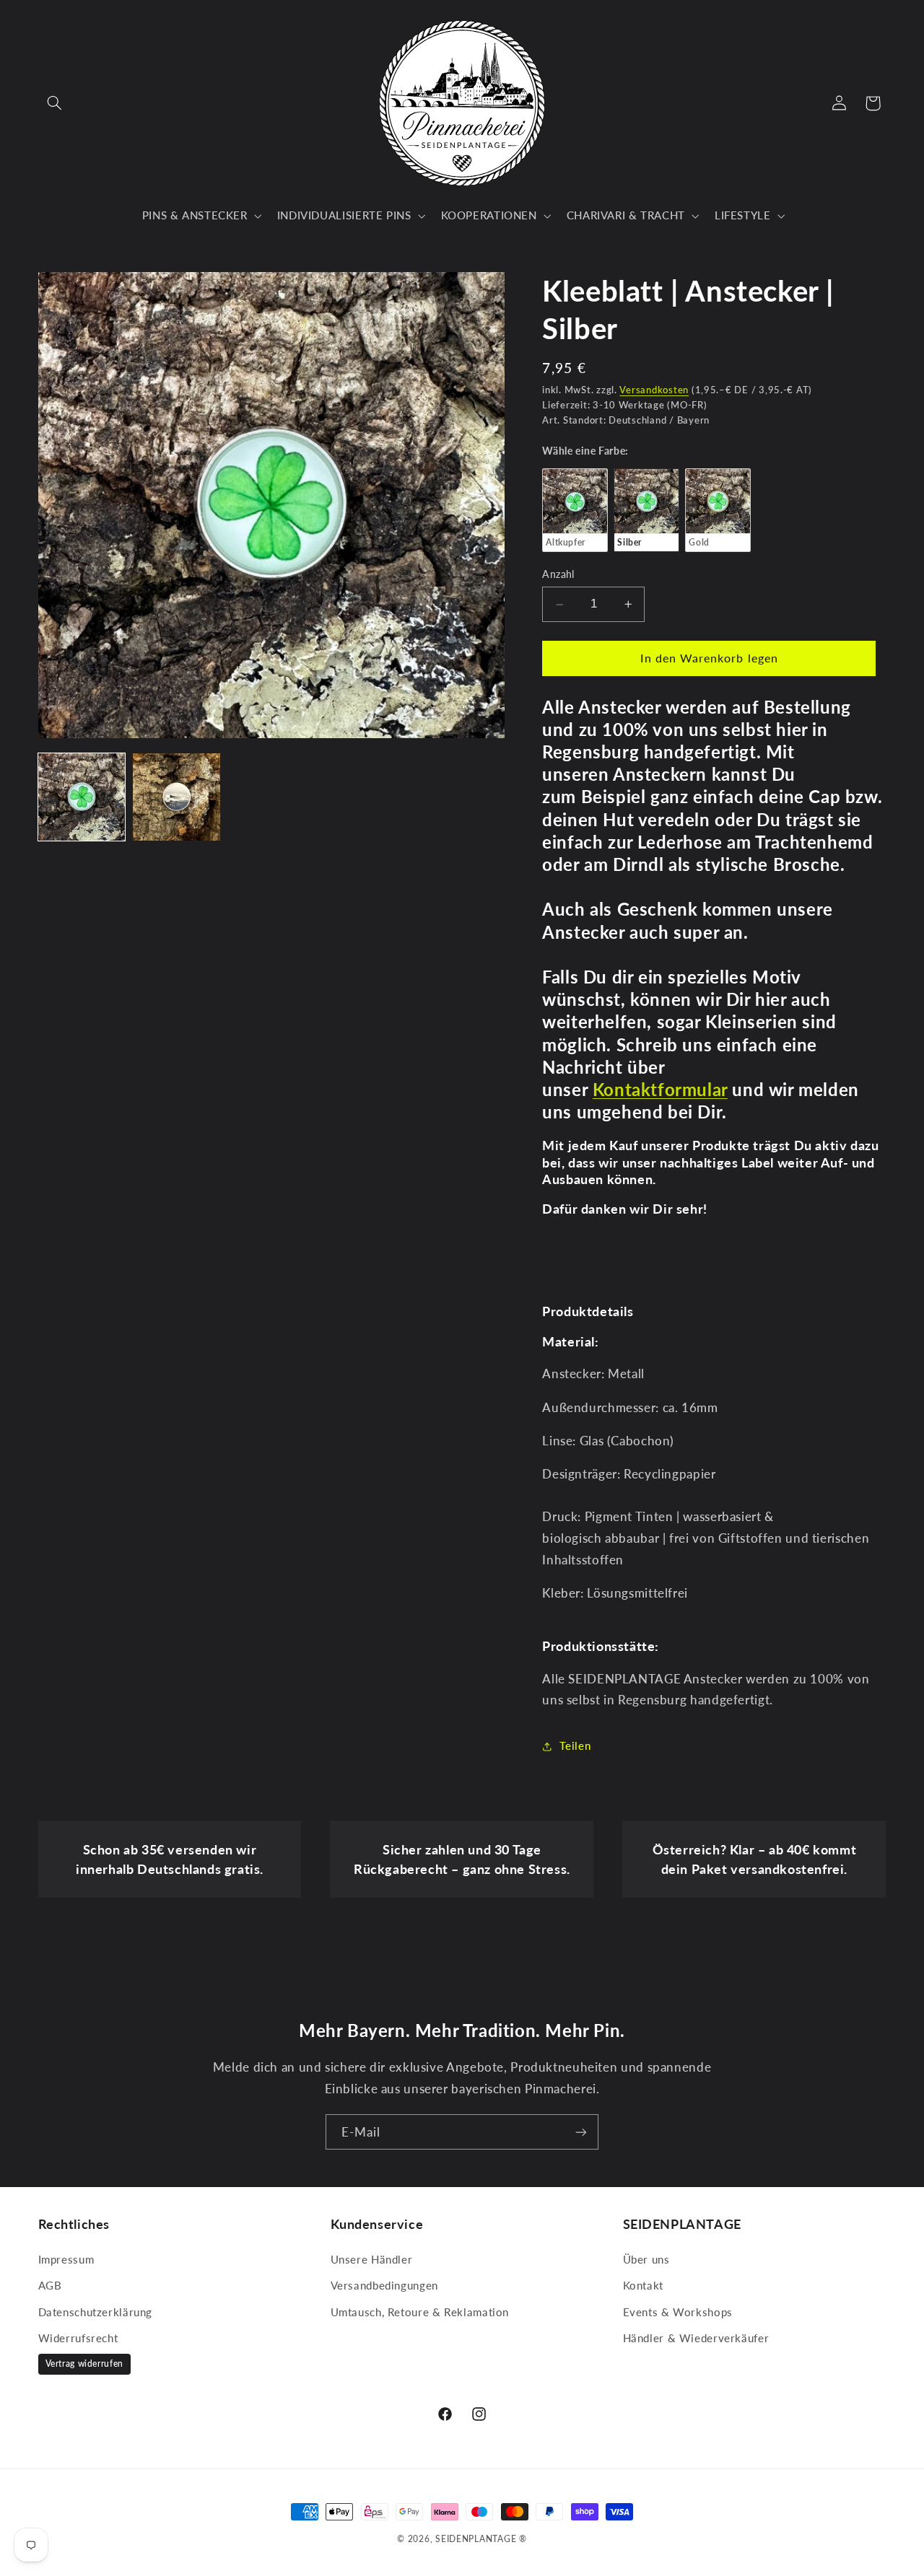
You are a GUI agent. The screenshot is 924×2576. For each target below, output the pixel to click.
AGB (50, 2285)
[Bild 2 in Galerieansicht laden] (176, 797)
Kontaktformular (660, 1089)
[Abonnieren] (581, 2132)
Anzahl (558, 575)
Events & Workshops (678, 2312)
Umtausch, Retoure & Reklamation (420, 2312)
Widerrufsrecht (78, 2338)
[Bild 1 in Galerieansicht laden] (82, 797)
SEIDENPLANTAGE (476, 2539)
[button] (55, 103)
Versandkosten (654, 390)
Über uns (646, 2259)
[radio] (575, 510)
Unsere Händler (372, 2259)
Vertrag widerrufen (84, 2363)
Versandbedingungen (384, 2285)
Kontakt (643, 2285)
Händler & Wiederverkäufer (696, 2338)
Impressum (66, 2259)
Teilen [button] (575, 1745)
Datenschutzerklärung (96, 2312)
